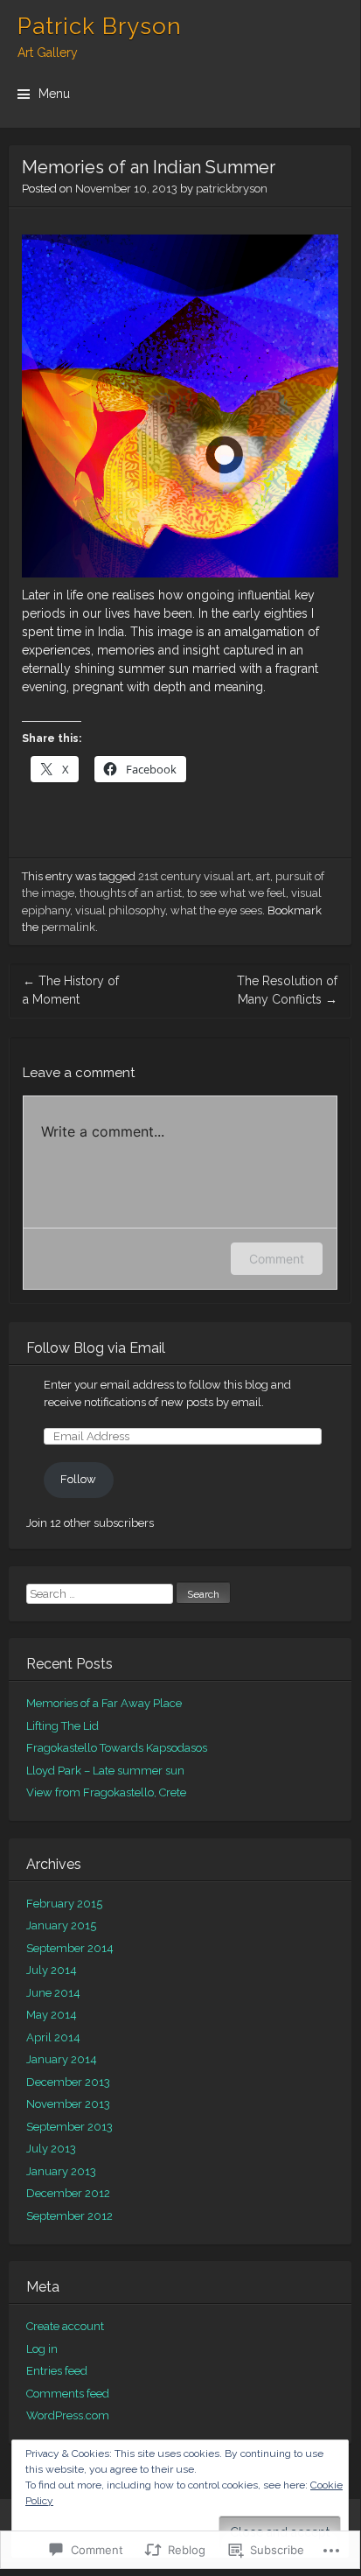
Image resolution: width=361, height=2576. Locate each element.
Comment (277, 1259)
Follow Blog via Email (96, 1348)
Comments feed (68, 2394)
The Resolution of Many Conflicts (287, 990)
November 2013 (68, 2104)
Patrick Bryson (100, 26)
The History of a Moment (71, 990)
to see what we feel (236, 893)
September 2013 (69, 2127)
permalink (68, 927)
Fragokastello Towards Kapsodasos (117, 1748)
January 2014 (62, 2059)
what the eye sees (216, 910)
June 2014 (53, 1993)
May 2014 (52, 2015)
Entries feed (57, 2371)
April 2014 (53, 2037)
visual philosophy (120, 910)
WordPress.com (68, 2415)
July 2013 (51, 2149)
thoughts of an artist (131, 893)
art (263, 876)
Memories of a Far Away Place (104, 1703)
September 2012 (69, 2216)
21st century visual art (194, 876)
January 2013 (61, 2171)
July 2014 (52, 1970)
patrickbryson (232, 189)
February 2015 (64, 1904)
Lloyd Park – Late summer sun (105, 1771)
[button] (180, 406)
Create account (65, 2326)
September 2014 (70, 1948)
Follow (78, 1479)
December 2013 (68, 2082)
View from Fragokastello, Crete (106, 1792)
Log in (42, 2349)
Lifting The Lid (62, 1726)
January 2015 (61, 1925)
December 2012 (68, 2193)
